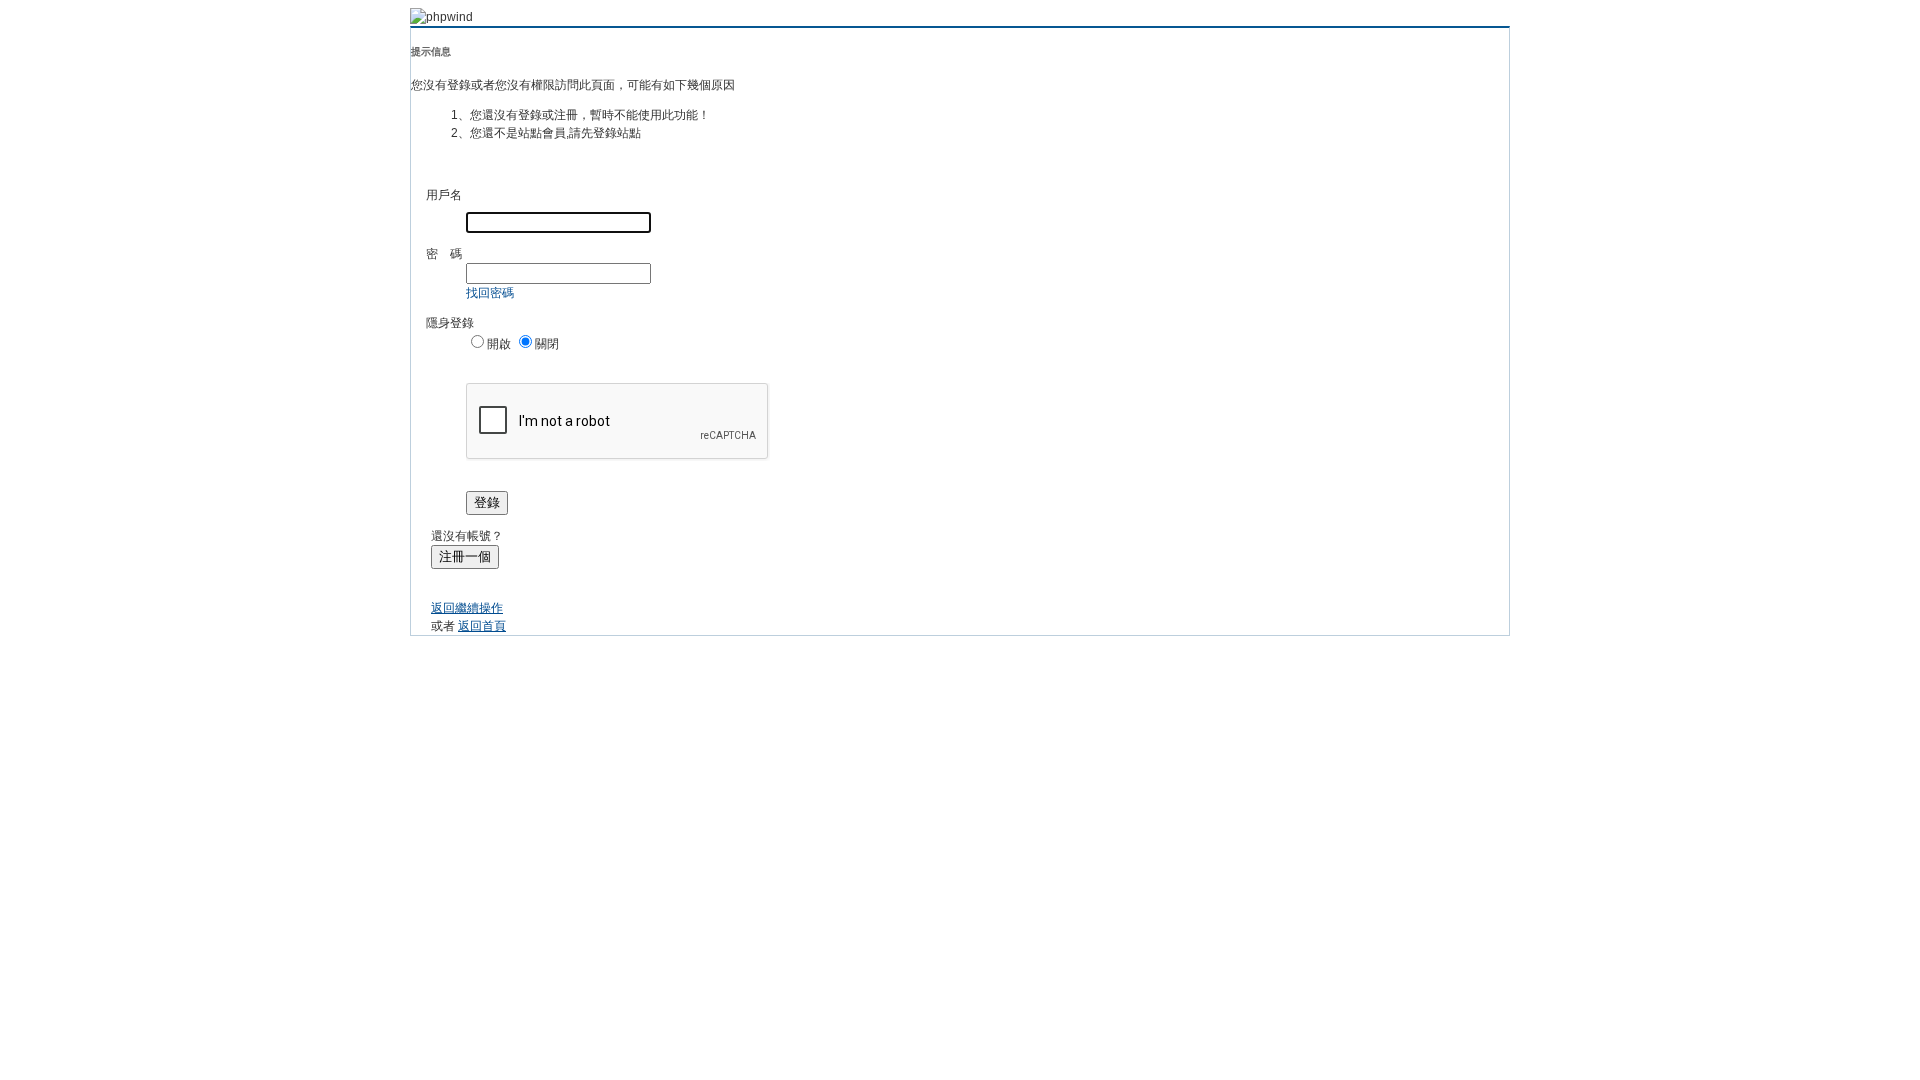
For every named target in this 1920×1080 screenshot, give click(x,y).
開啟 (499, 344)
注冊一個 (465, 556)
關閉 (547, 344)
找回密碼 (490, 293)
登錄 (487, 502)
